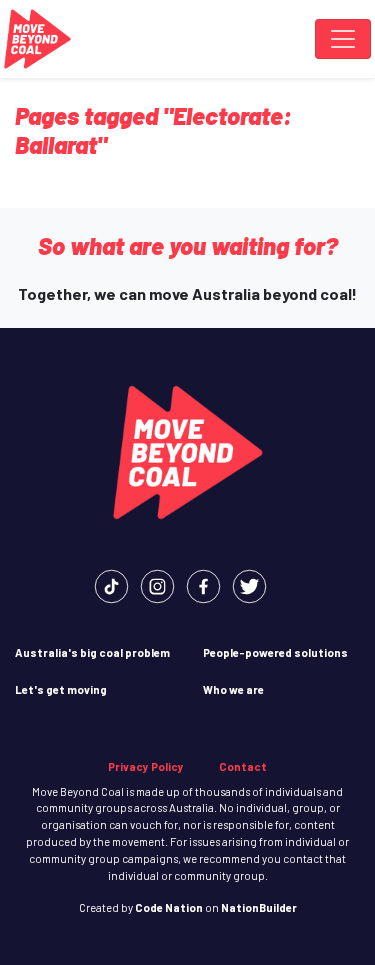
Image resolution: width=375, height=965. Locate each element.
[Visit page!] (111, 584)
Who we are (233, 689)
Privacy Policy (146, 766)
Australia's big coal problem (92, 652)
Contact (243, 766)
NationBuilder (259, 907)
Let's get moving (61, 689)
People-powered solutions (275, 652)
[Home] (37, 39)
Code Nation (169, 907)
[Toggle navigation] (343, 39)
